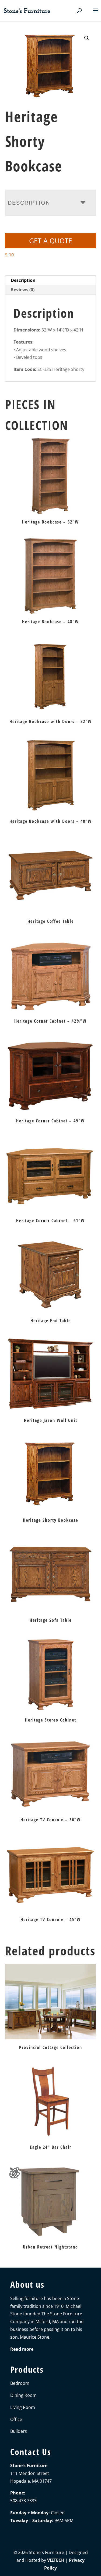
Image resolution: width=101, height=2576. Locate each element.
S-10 (9, 255)
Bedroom (20, 2383)
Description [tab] (23, 280)
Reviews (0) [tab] (23, 290)
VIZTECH (56, 2560)
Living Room (23, 2407)
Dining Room (23, 2395)
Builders (19, 2431)
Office (16, 2419)
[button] (87, 38)
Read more (22, 2349)
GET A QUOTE (51, 241)
